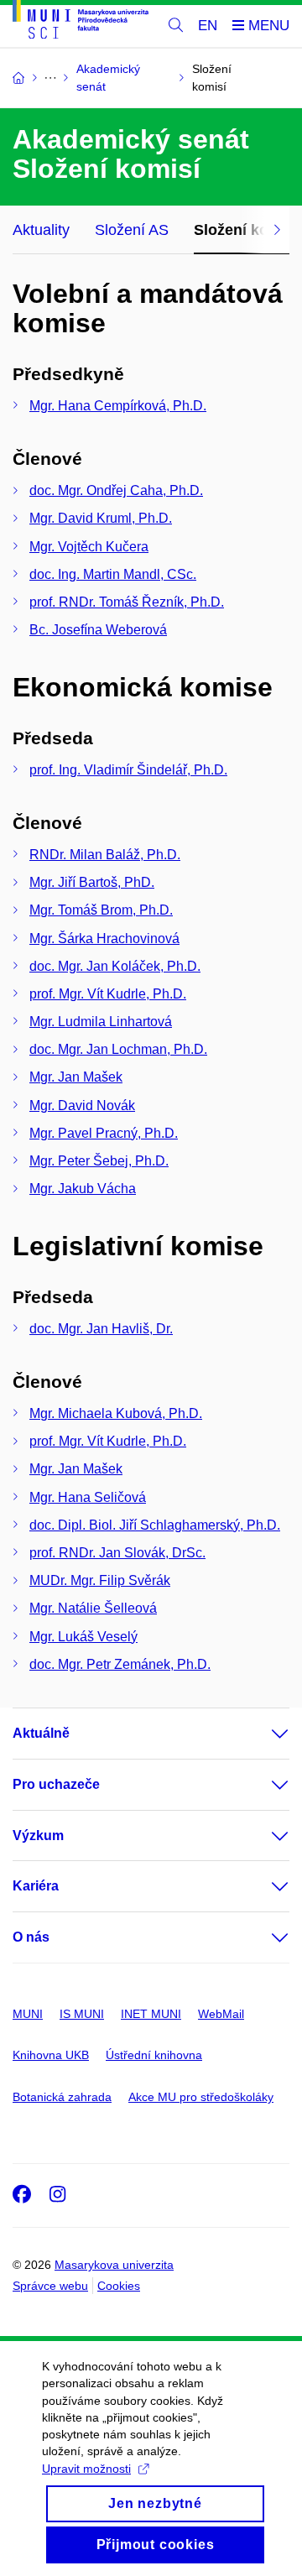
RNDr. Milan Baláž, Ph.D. (105, 855)
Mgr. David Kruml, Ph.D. (101, 518)
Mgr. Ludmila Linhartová (101, 1022)
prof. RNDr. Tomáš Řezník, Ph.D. (127, 602)
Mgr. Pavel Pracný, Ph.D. (104, 1133)
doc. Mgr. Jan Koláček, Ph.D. (115, 966)
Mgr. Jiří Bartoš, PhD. (92, 882)
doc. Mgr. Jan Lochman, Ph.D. (118, 1049)
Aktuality (41, 230)
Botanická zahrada (62, 2097)
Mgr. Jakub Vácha (83, 1189)
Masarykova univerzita (114, 2265)
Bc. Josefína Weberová (98, 630)
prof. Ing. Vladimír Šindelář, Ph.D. (128, 770)
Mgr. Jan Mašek (76, 1077)
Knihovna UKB (51, 2055)
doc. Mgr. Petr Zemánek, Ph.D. (120, 1664)
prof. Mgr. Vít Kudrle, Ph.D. (108, 994)
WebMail (221, 2014)
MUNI (28, 2014)
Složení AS (132, 230)
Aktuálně (41, 1733)
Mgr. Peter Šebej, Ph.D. (99, 1161)
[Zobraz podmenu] (263, 1734)
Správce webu (50, 2286)
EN (208, 26)
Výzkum (38, 1836)
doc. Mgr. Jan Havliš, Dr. (101, 1329)
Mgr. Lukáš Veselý (83, 1637)
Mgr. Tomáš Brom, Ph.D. (101, 910)
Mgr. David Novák (82, 1105)
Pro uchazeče (56, 1784)
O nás (31, 1937)
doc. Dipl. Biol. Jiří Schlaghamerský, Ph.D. (155, 1525)
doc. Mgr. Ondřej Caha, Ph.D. (116, 490)
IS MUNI (82, 2014)
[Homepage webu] (81, 22)
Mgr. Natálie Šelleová (93, 1608)
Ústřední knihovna (154, 2055)
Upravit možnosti (86, 2469)
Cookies (119, 2286)
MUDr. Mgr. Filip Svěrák (100, 1580)
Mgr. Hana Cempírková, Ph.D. (118, 406)
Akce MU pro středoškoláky (201, 2097)
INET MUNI (151, 2014)
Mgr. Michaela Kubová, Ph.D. (116, 1413)
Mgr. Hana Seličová (88, 1497)
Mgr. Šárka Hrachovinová (104, 939)
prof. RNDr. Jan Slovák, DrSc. (117, 1553)
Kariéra (36, 1886)
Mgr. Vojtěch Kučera (89, 547)
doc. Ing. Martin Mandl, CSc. (113, 574)
